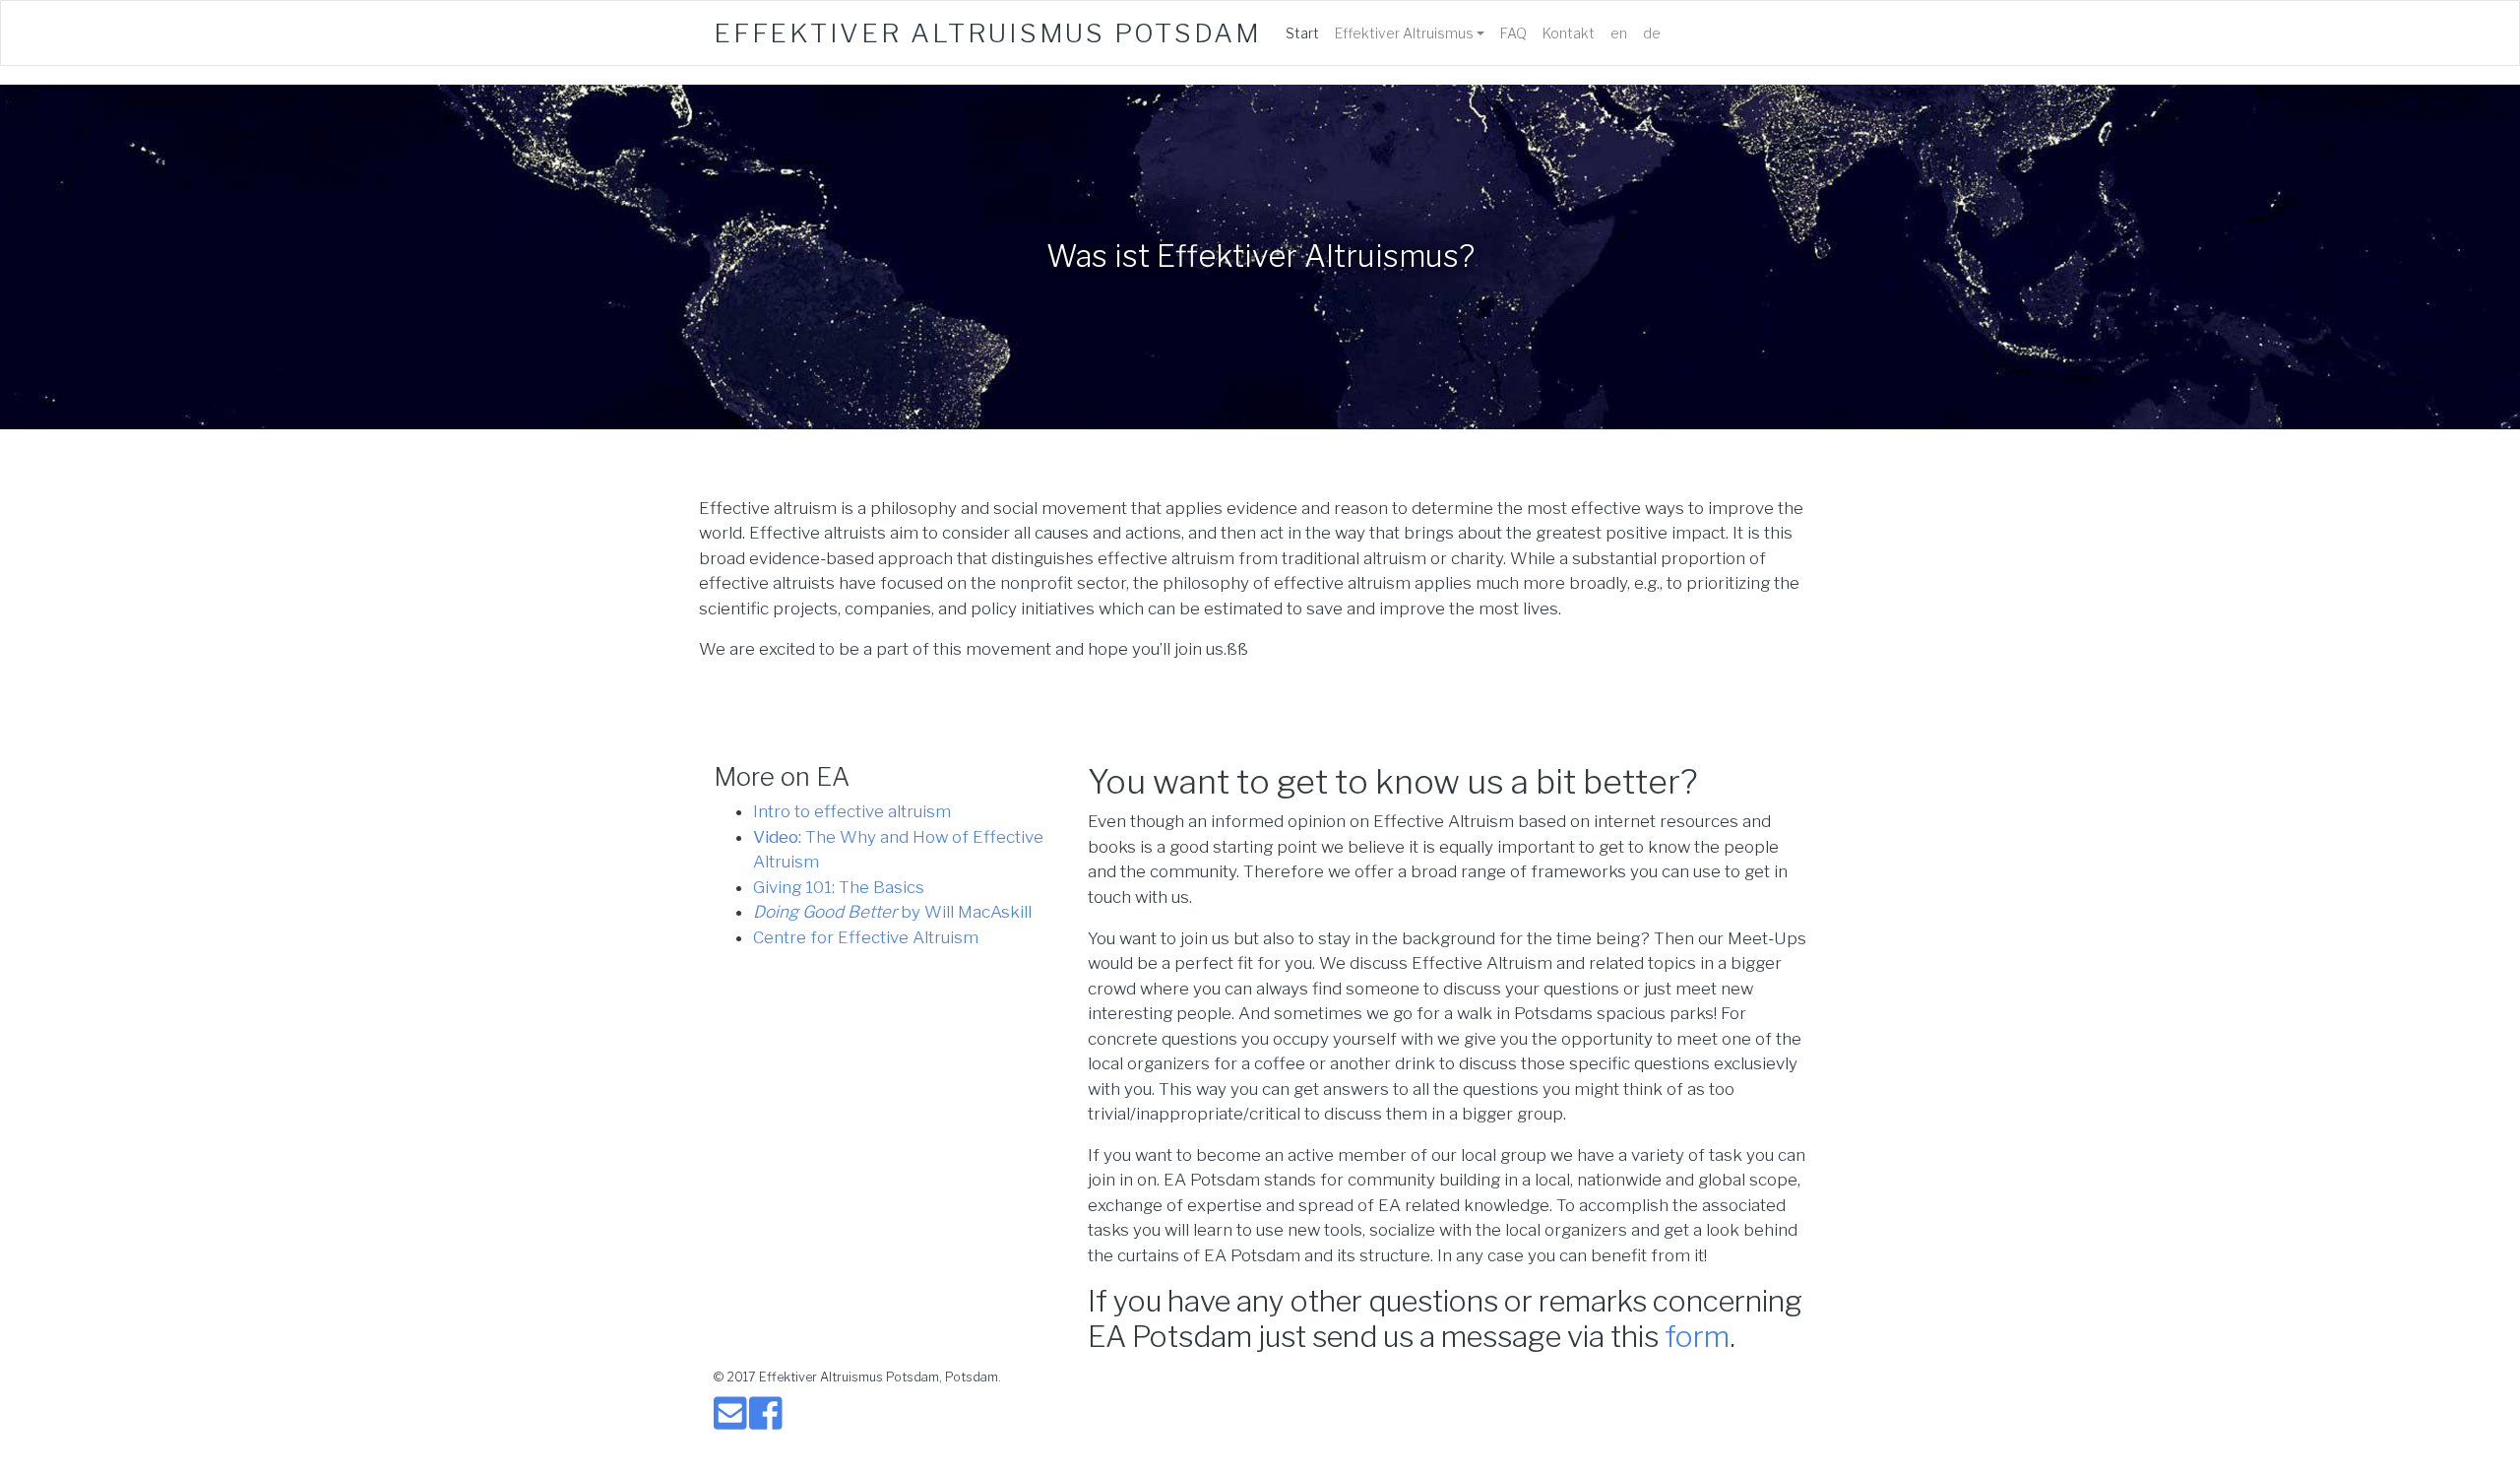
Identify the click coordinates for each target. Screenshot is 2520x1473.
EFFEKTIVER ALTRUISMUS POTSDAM (988, 33)
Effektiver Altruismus (1404, 33)
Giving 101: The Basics (839, 887)
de (1652, 33)
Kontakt (1569, 33)
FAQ (1513, 33)
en (1619, 33)
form (1697, 1336)
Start (1306, 32)
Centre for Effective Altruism (866, 937)
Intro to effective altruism (852, 811)
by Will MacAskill (892, 912)
